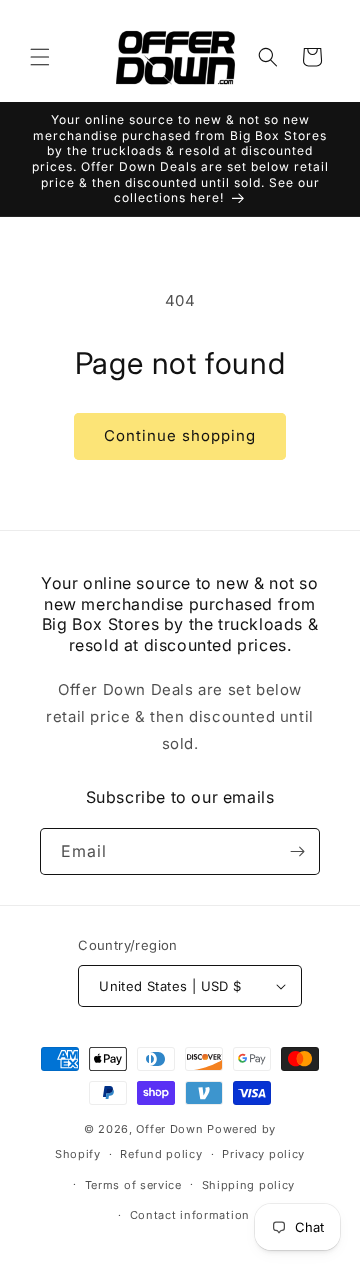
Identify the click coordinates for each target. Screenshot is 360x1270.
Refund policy (161, 1154)
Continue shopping (180, 435)
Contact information (190, 1215)
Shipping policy (249, 1185)
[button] (40, 57)
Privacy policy (263, 1154)
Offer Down (169, 1129)
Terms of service (133, 1185)
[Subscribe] (297, 851)
